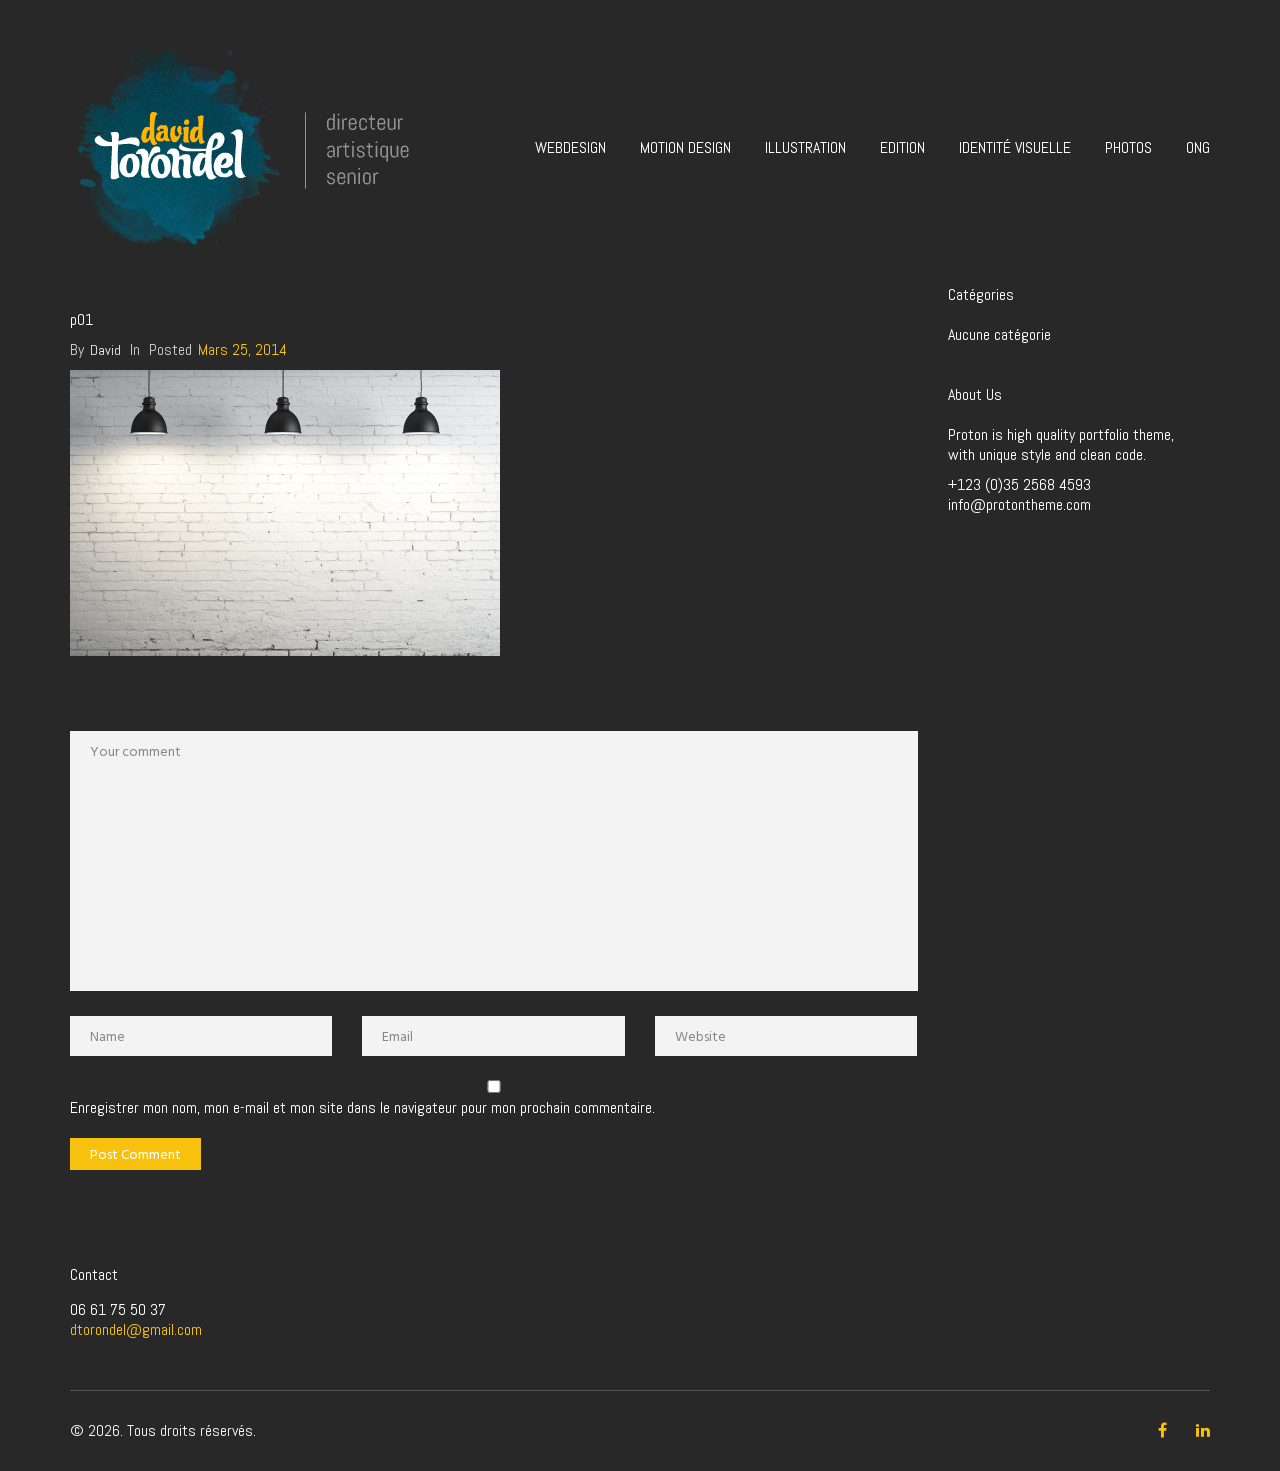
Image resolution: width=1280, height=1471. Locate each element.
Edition (902, 147)
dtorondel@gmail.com (136, 1329)
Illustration (805, 147)
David (105, 350)
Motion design (685, 147)
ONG (1198, 147)
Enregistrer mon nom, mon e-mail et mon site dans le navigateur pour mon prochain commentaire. (362, 1108)
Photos (1128, 147)
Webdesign (570, 147)
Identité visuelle (1015, 147)
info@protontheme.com (1019, 504)
